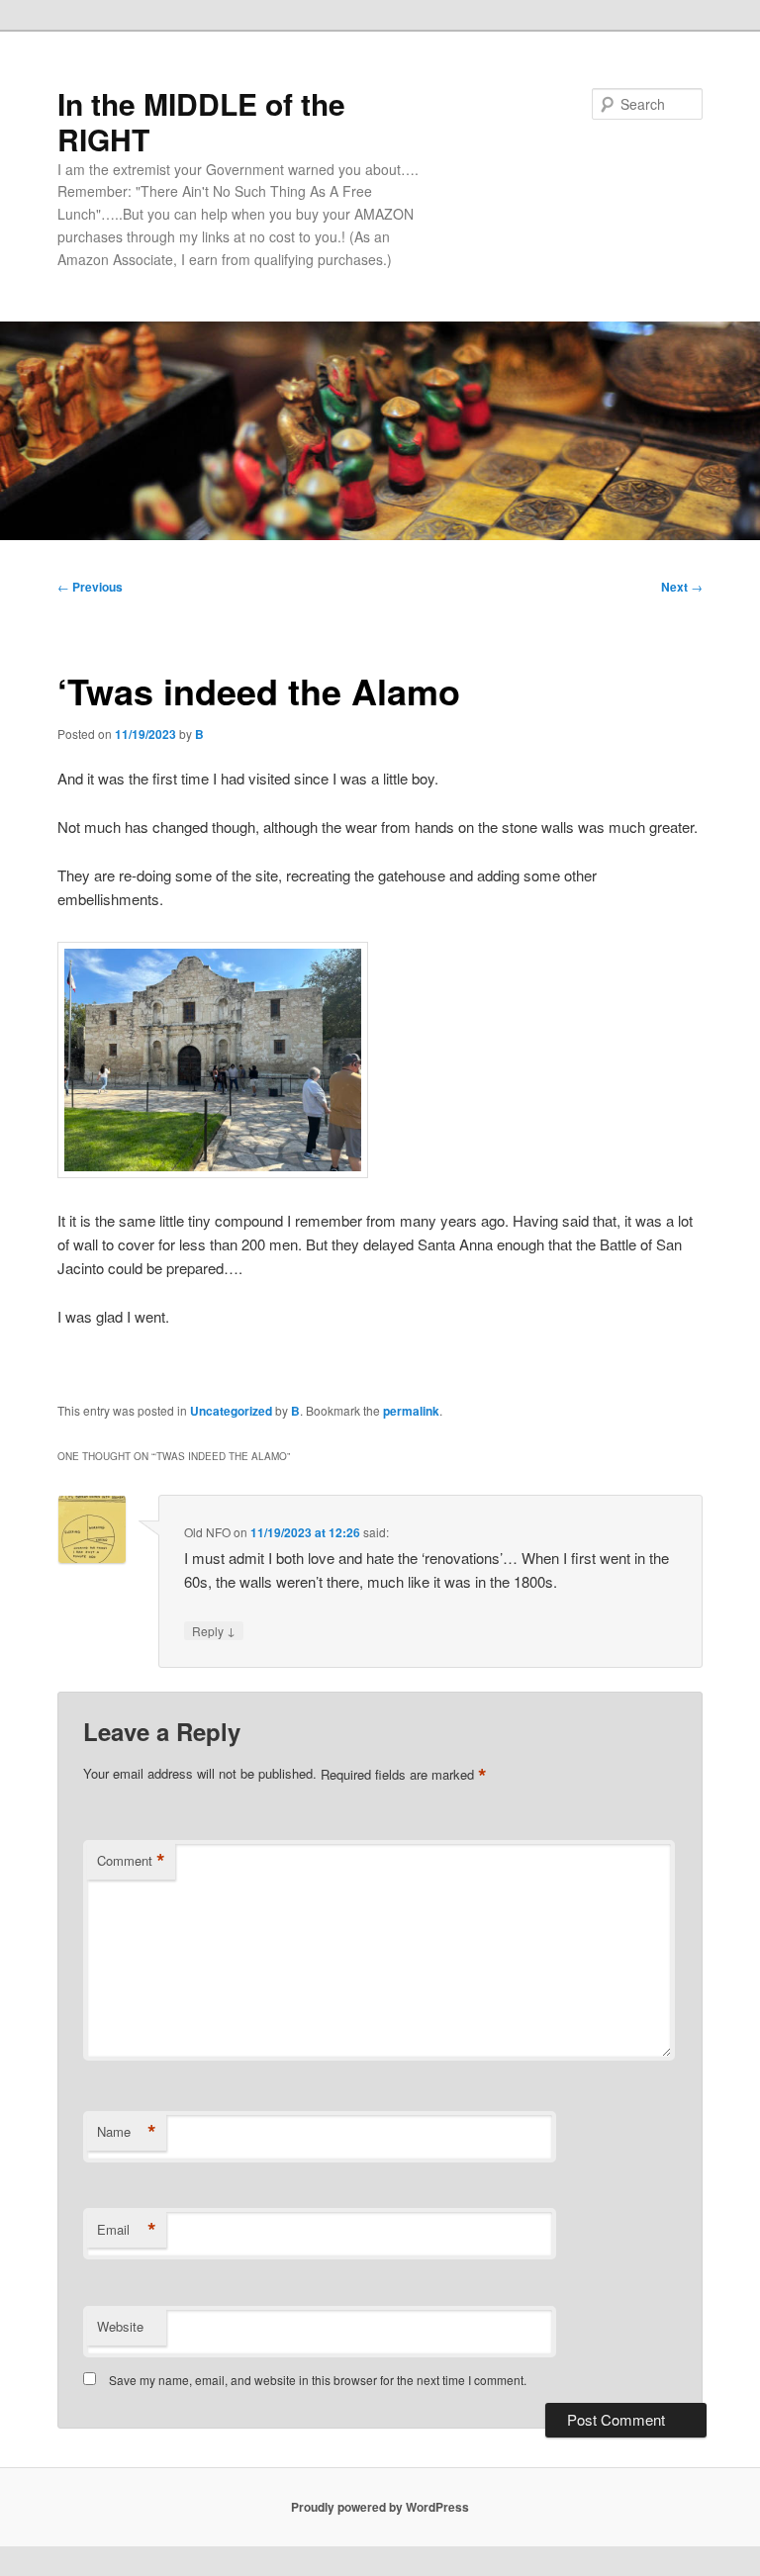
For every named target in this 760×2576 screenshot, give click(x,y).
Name (127, 2132)
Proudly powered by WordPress (380, 2507)
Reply (214, 1630)
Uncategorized (231, 1411)
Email (127, 2230)
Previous (90, 587)
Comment (131, 1861)
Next (682, 587)
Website (120, 2326)
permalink (411, 1411)
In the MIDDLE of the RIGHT (201, 121)
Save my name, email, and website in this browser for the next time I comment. (318, 2380)
